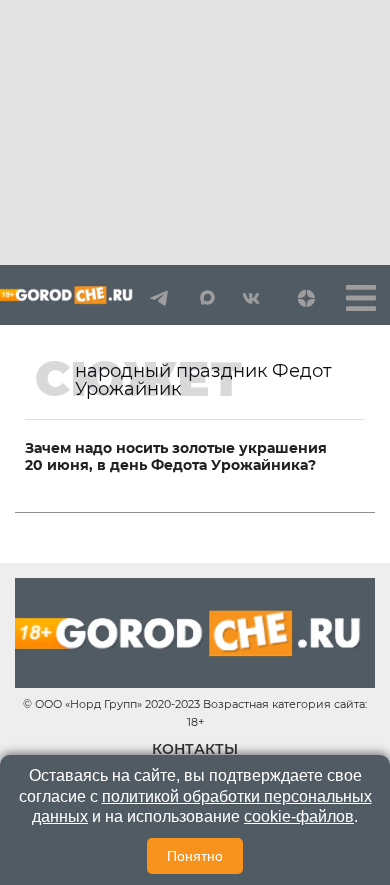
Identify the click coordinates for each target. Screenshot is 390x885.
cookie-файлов (299, 816)
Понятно (195, 856)
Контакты (195, 749)
